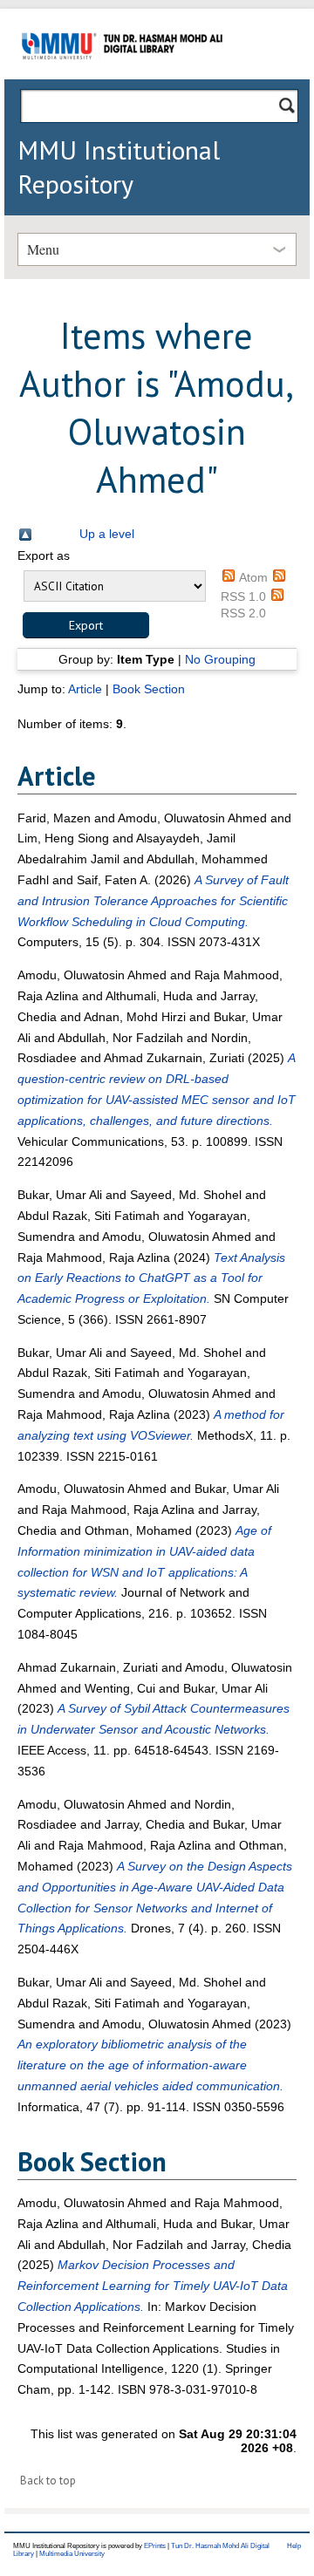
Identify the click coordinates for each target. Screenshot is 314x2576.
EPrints (155, 2546)
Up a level (107, 534)
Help (294, 2546)
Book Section (149, 689)
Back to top (48, 2481)
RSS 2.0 (243, 613)
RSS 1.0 (243, 596)
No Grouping (220, 659)
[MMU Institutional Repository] (122, 76)
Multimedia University (72, 2554)
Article (85, 689)
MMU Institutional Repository (119, 167)
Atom (253, 577)
